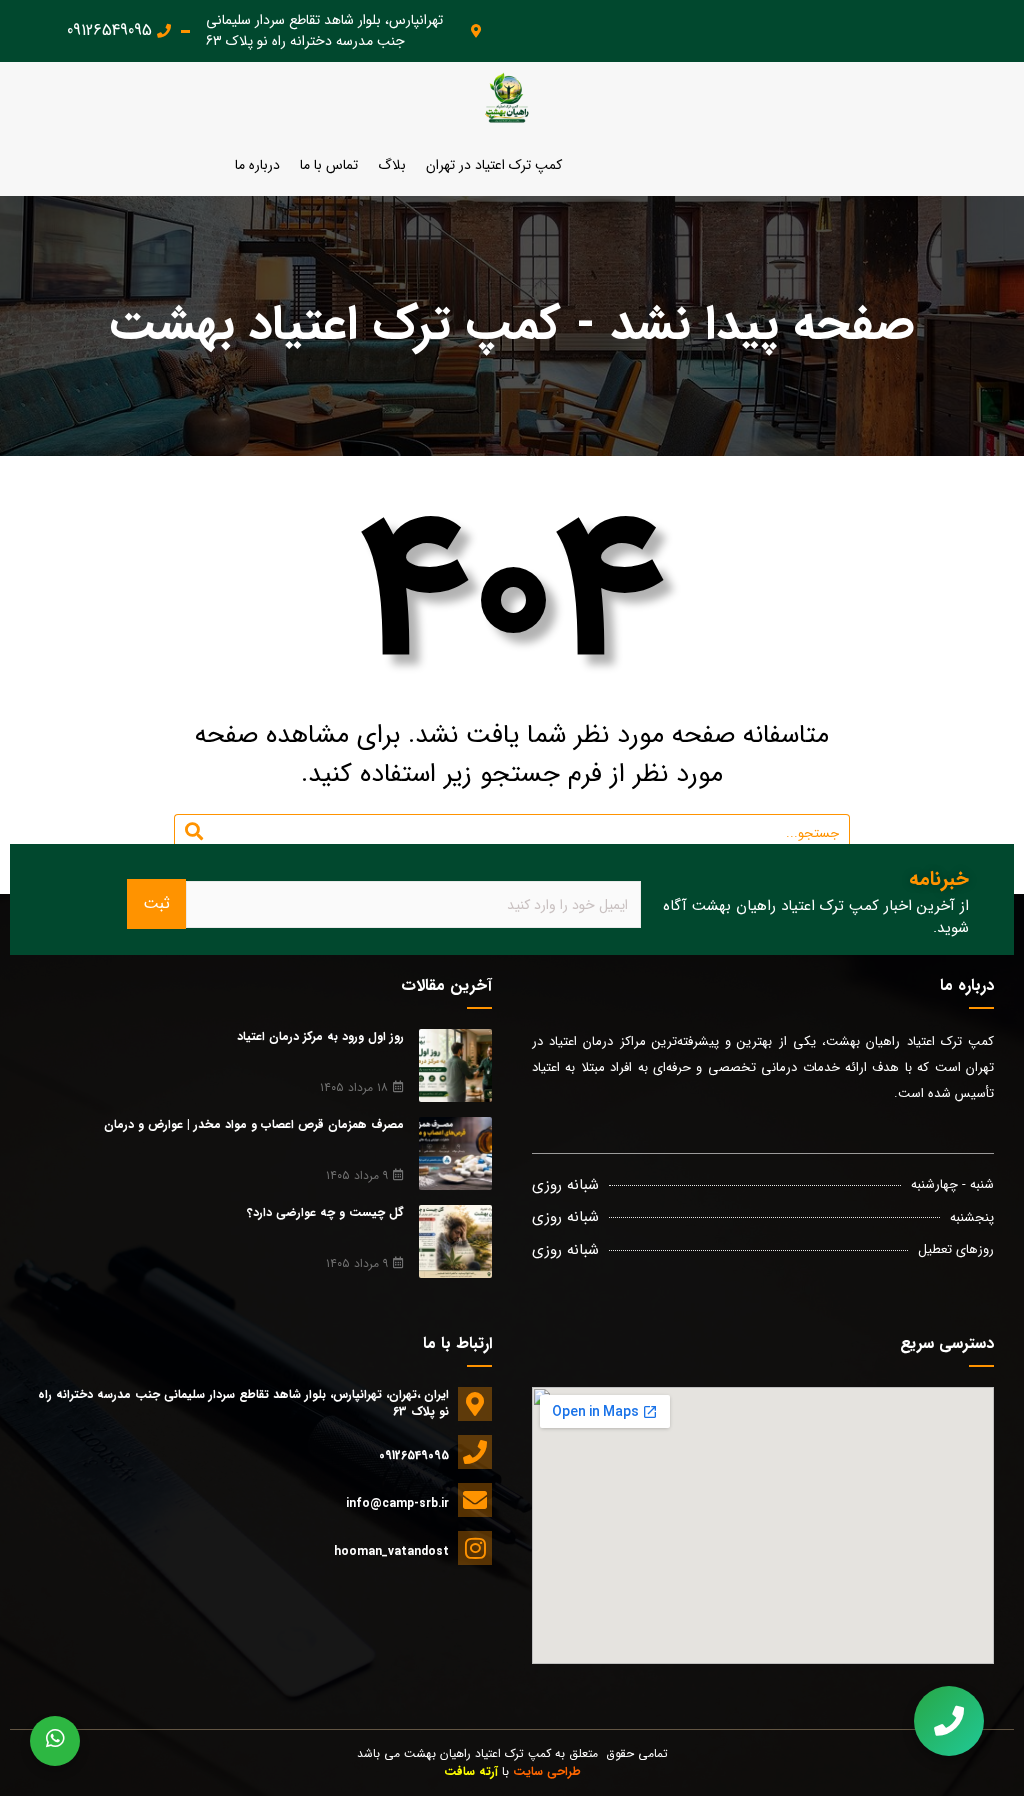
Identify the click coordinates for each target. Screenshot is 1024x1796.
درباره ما (257, 165)
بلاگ (392, 165)
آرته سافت (471, 1771)
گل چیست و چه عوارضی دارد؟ (325, 1212)
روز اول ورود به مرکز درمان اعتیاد (320, 1036)
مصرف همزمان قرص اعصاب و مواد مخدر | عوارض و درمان (254, 1124)
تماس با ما (329, 165)
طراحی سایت (547, 1771)
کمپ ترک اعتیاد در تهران (494, 165)
